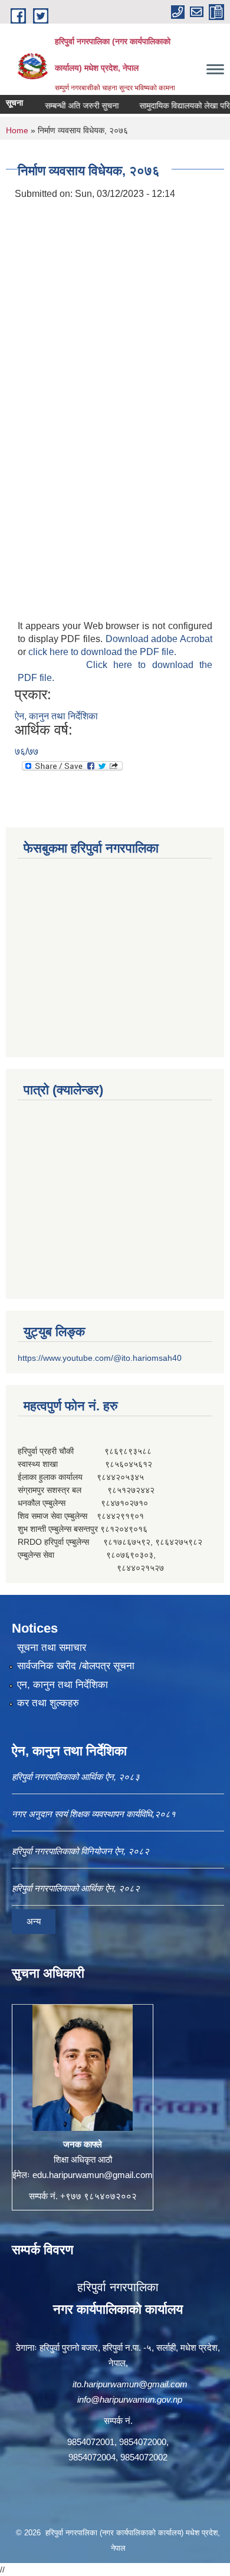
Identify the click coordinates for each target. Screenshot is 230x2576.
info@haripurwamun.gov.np (130, 2399)
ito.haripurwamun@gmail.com (130, 2384)
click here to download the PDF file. (102, 652)
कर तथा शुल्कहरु (48, 1703)
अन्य (34, 1921)
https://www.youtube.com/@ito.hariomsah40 (100, 1358)
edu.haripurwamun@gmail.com (93, 2175)
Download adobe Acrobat (159, 639)
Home (17, 130)
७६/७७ (27, 751)
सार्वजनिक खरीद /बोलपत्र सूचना (76, 1666)
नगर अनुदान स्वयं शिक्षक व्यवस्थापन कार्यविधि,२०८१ (94, 1814)
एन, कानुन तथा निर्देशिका (63, 1685)
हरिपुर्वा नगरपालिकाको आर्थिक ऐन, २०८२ (76, 1888)
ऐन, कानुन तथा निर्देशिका (56, 716)
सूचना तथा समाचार (52, 1648)
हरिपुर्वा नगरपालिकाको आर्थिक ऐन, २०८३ (76, 1777)
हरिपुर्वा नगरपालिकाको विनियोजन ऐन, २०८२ (80, 1851)
